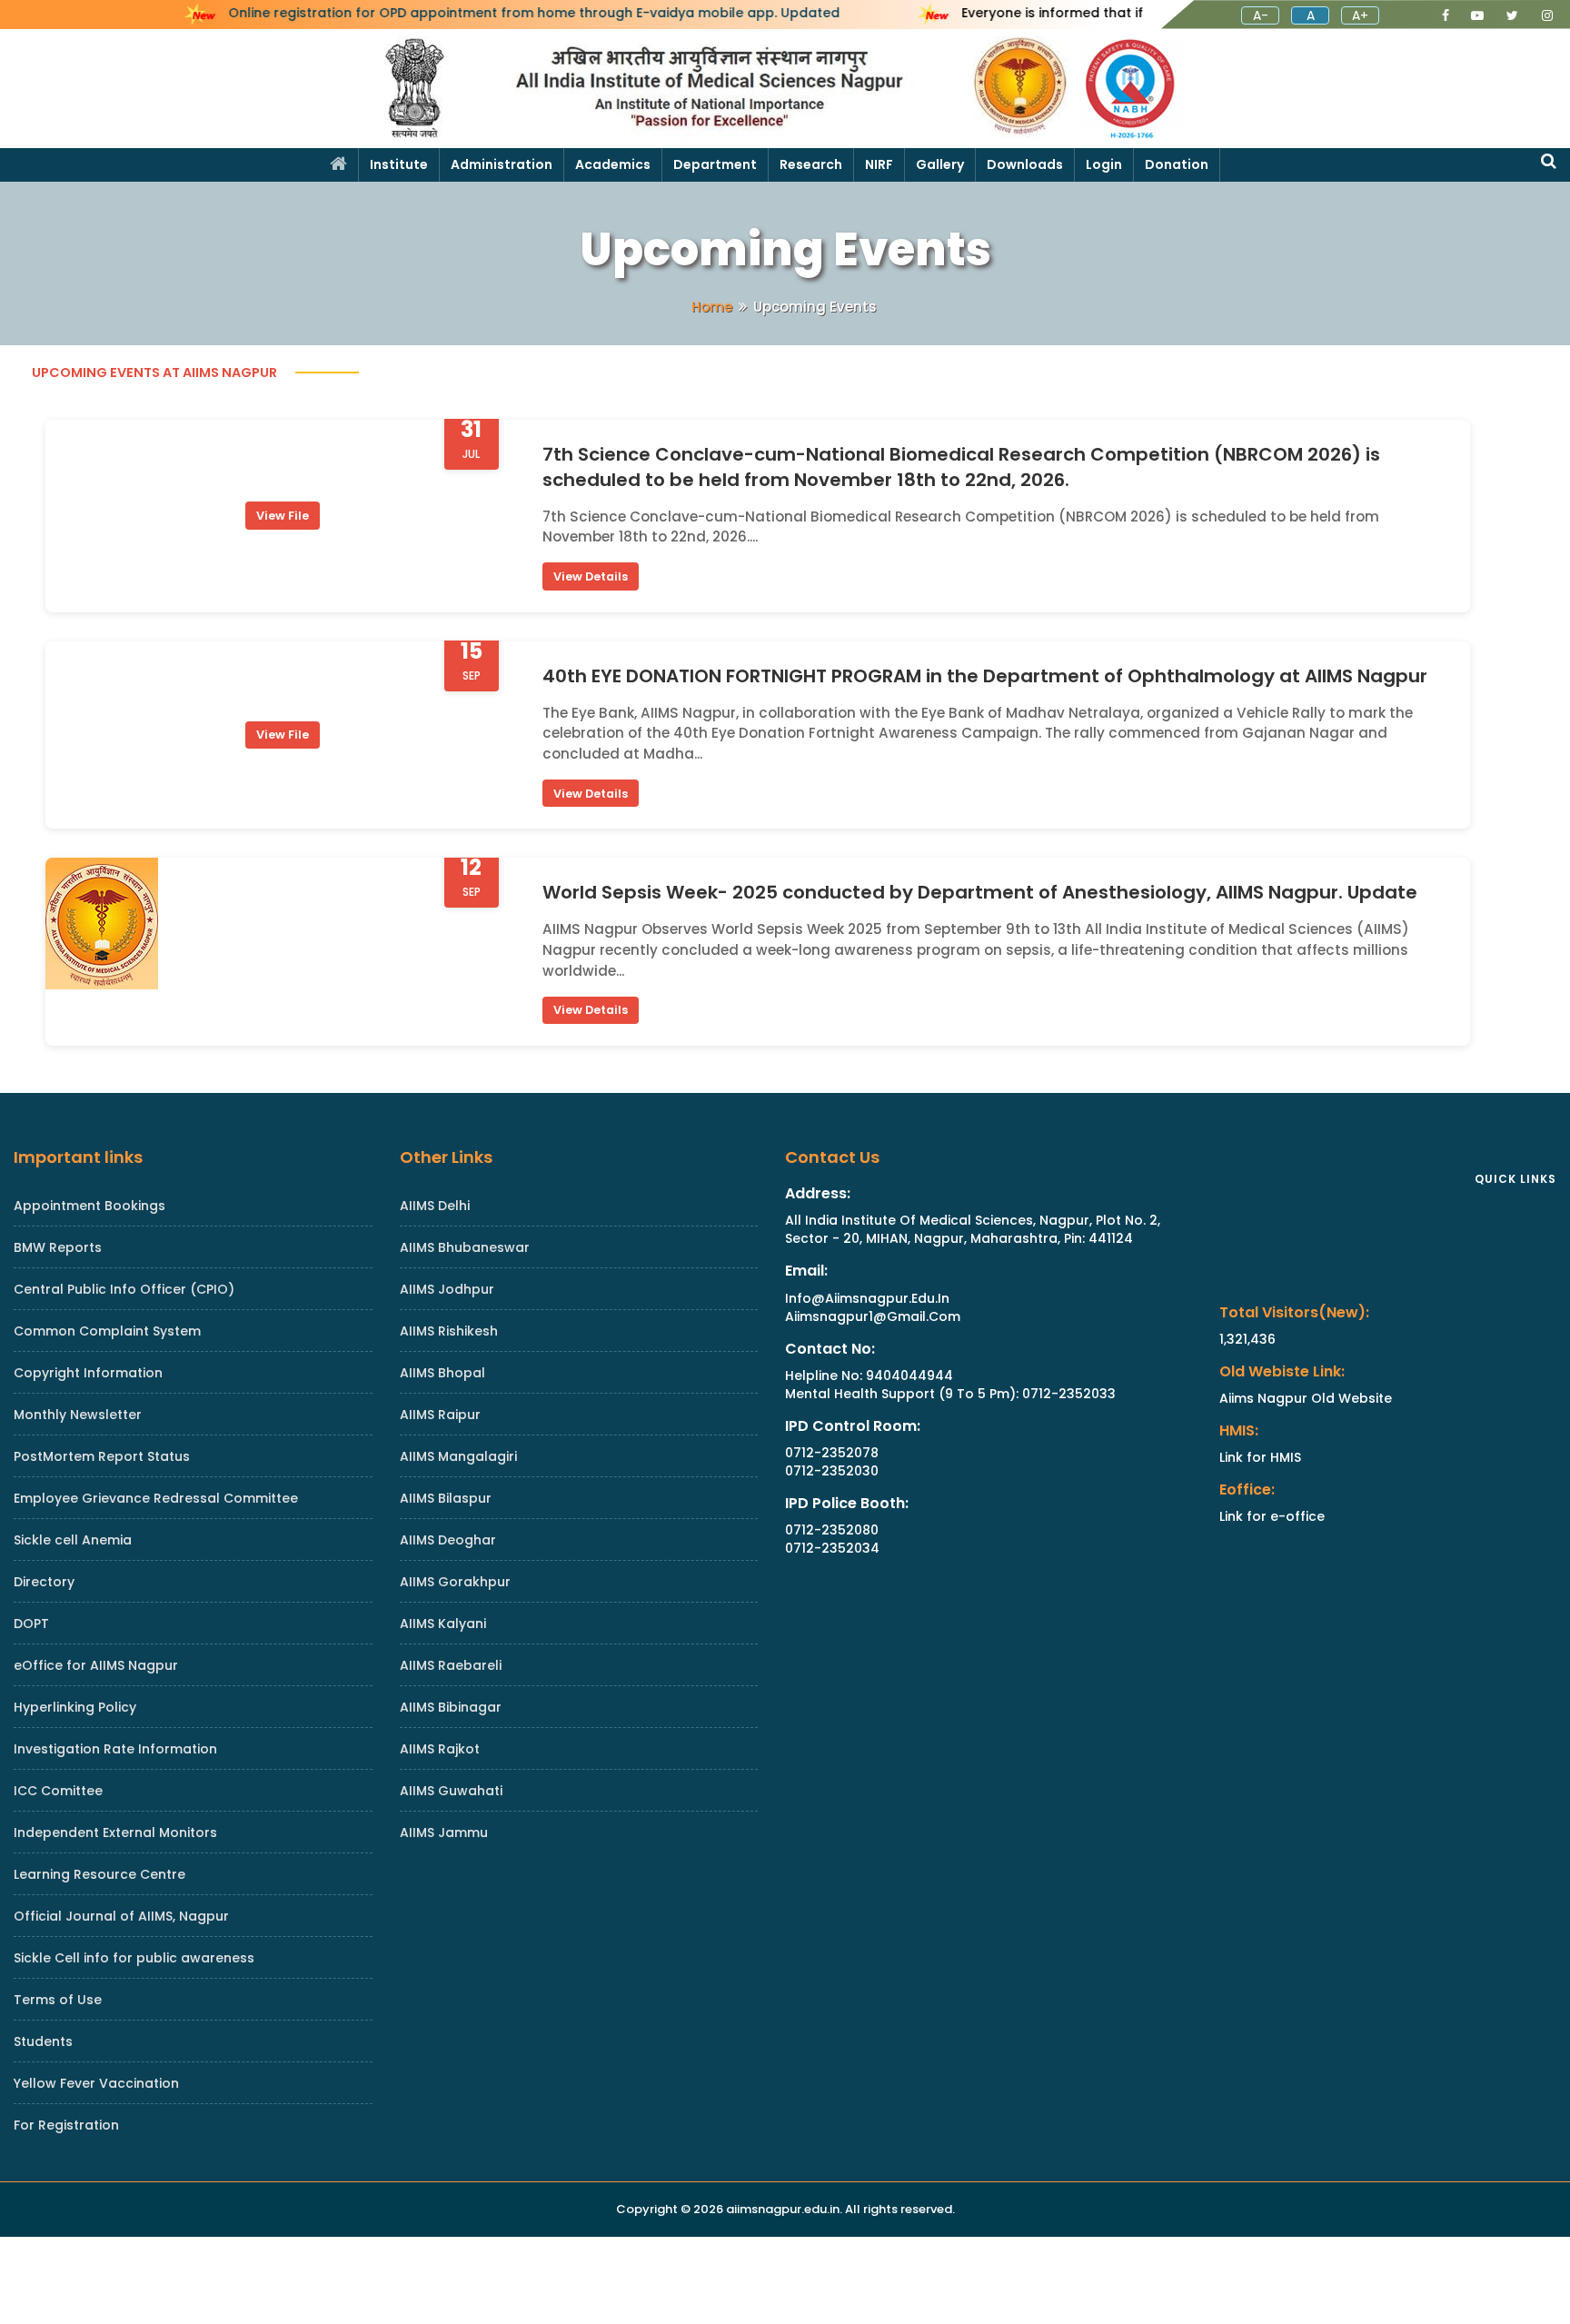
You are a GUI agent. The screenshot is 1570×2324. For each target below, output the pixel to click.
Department (715, 164)
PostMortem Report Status (102, 1456)
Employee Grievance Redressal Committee (156, 1498)
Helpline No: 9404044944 (869, 1376)
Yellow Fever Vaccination (96, 2083)
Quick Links (1515, 1179)
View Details (591, 576)
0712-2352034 (832, 1548)
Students (43, 2041)
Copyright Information (88, 1373)
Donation (1177, 164)
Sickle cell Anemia (73, 1540)
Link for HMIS (1260, 1457)
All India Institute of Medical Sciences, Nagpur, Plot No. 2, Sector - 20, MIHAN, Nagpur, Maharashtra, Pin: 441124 (973, 1229)
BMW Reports (58, 1247)
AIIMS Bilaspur (446, 1498)
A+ (1360, 15)
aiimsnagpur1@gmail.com (873, 1316)
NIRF (879, 164)
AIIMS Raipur (440, 1415)
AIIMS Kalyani (443, 1624)
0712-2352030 (832, 1471)
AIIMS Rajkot (440, 1749)
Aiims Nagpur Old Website (1306, 1398)
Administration (502, 164)
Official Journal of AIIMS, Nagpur (121, 1916)
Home (712, 307)
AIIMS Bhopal (442, 1373)
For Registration (66, 2125)
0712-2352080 (832, 1530)
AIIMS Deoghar (448, 1540)
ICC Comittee (58, 1791)
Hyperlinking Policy (75, 1707)
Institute (399, 164)
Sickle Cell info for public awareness (134, 1958)
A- (1261, 15)
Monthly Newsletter (78, 1415)
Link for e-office (1272, 1516)
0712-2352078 (832, 1453)
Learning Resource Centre (99, 1874)
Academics (613, 164)
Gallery (940, 164)
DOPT (31, 1624)
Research (811, 164)
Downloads (1025, 164)
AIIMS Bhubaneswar (465, 1247)
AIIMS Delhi (435, 1206)
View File (283, 516)
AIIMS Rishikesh (449, 1331)
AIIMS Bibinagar (451, 1707)
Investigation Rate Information (115, 1749)
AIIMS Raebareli (451, 1665)
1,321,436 (1247, 1339)
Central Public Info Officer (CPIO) (124, 1289)
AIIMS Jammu (444, 1832)
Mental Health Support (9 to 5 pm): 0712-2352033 (950, 1394)
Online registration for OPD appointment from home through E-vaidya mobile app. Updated (534, 14)
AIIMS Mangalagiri (458, 1456)
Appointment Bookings (89, 1206)
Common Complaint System (107, 1331)
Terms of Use (58, 2000)
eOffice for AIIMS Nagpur (96, 1665)
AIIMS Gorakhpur (455, 1582)
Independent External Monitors (115, 1832)
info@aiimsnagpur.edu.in (867, 1298)
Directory (44, 1582)
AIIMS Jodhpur (447, 1289)
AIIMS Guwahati (451, 1791)
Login (1104, 164)
